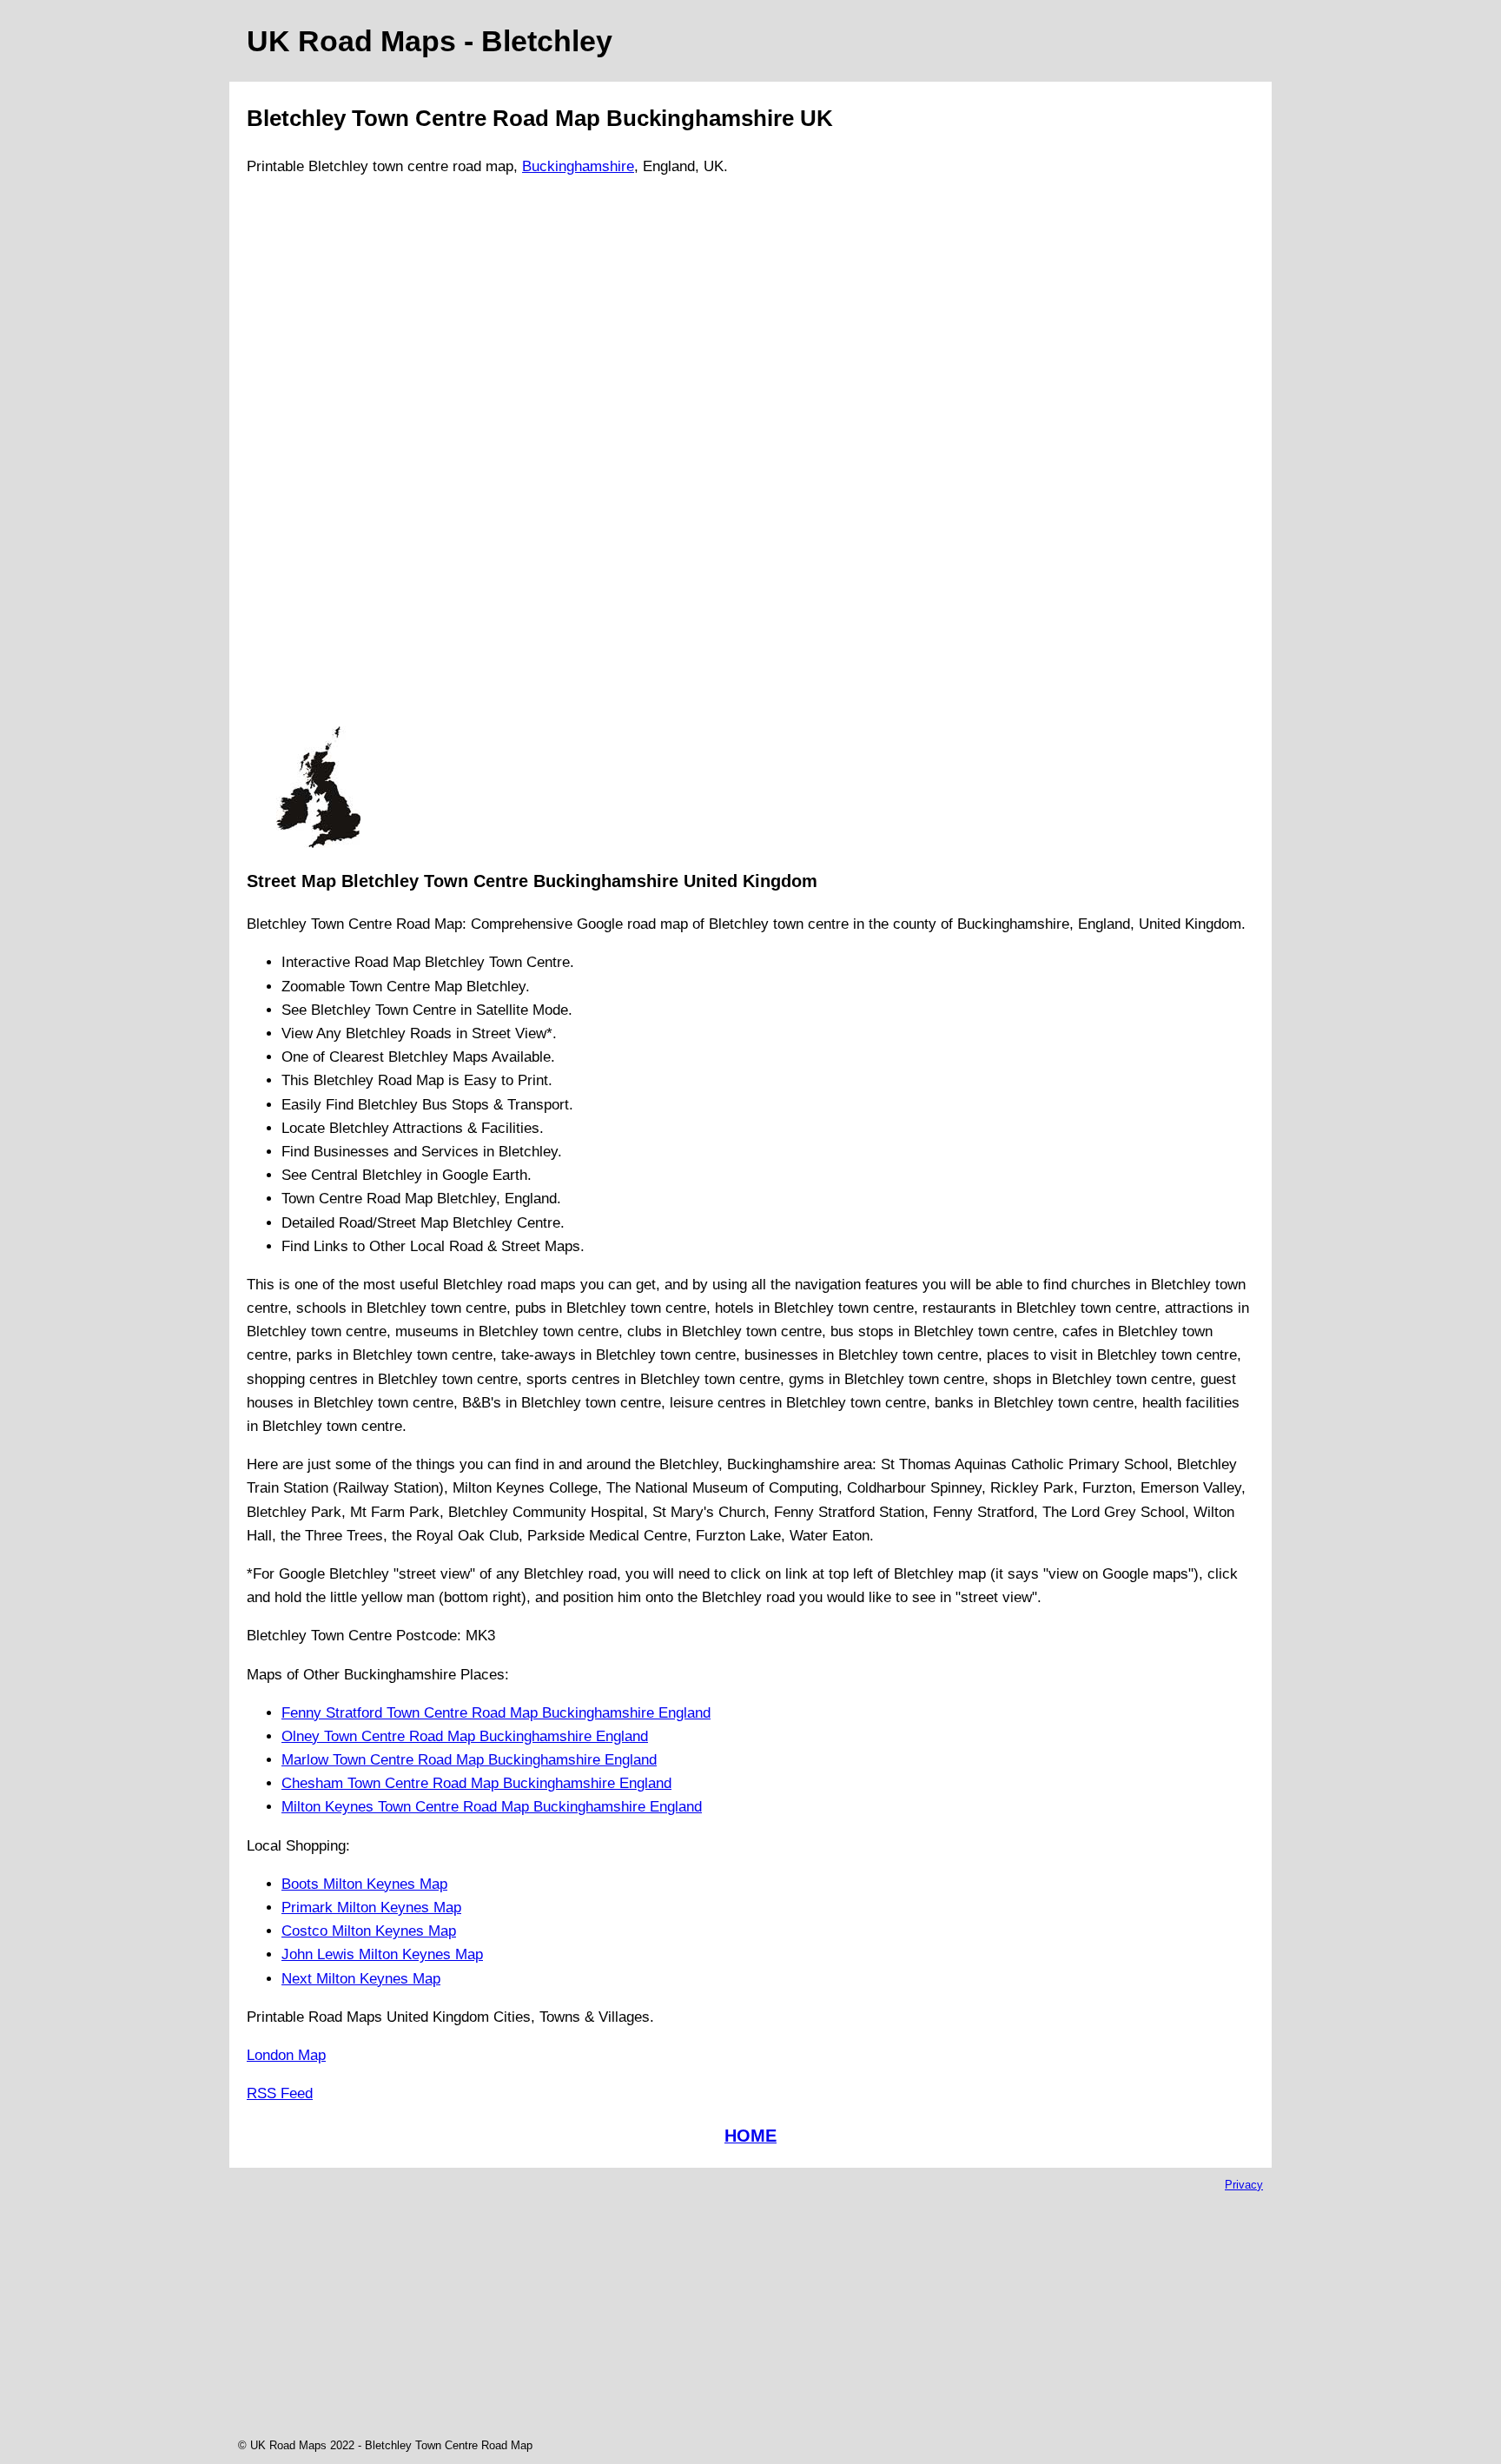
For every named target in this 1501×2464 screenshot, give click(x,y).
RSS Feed (280, 2093)
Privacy (1244, 2185)
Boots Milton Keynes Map (364, 1884)
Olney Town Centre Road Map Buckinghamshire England (465, 1736)
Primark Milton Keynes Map (371, 1908)
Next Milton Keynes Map (361, 1979)
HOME (750, 2136)
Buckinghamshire (578, 166)
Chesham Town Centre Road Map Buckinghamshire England (476, 1783)
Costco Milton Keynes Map (369, 1931)
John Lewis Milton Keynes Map (382, 1954)
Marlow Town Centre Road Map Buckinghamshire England (469, 1760)
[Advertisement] (318, 459)
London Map (286, 2055)
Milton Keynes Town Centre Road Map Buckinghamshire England (492, 1807)
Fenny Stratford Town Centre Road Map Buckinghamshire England (496, 1713)
